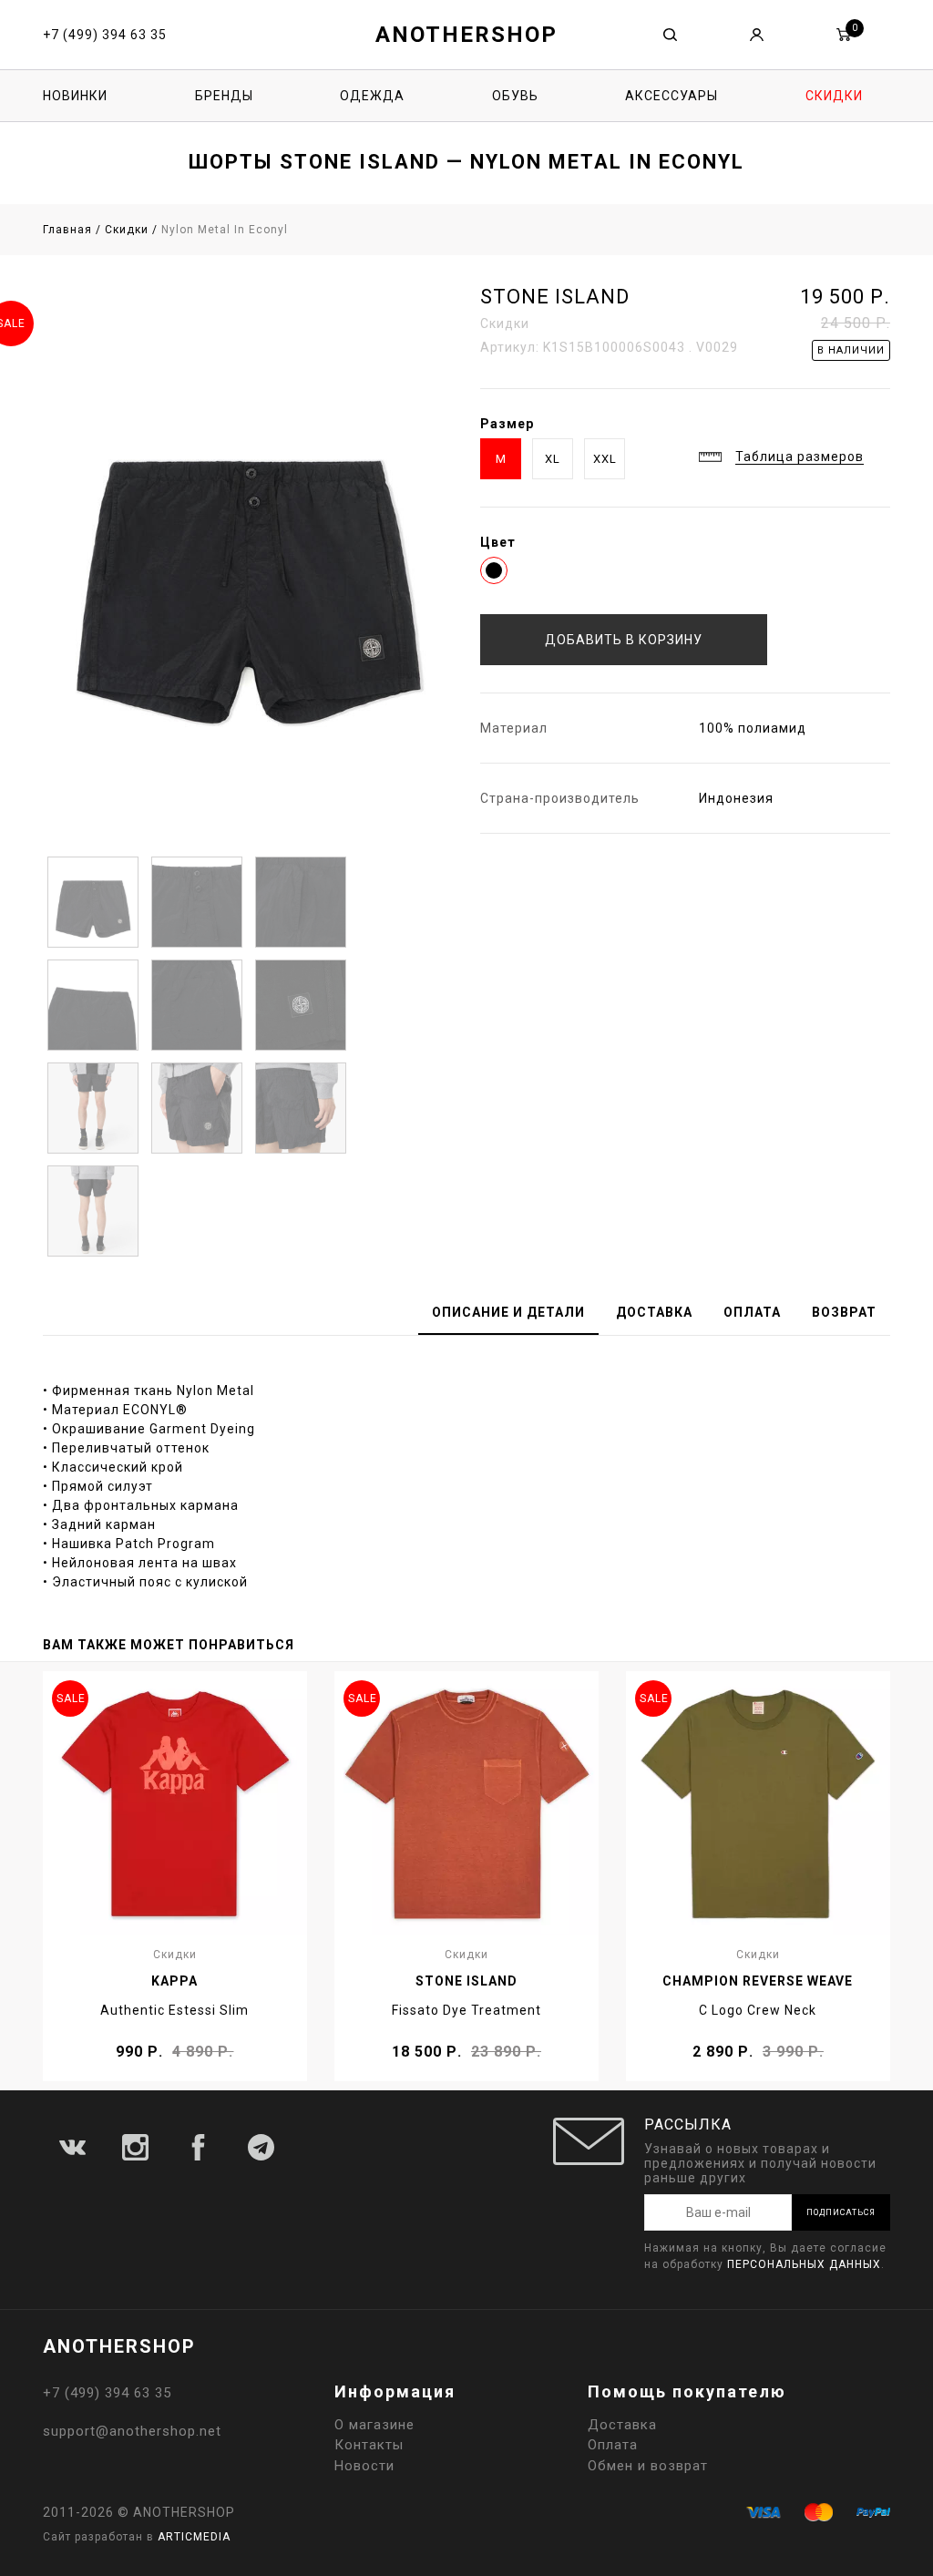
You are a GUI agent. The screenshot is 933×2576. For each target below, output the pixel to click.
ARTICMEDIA (194, 2537)
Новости (364, 2466)
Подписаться (841, 2212)
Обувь (515, 96)
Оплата (613, 2445)
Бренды (224, 96)
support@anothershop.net (132, 2431)
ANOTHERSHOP (466, 35)
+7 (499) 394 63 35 (105, 35)
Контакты (369, 2445)
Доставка (622, 2425)
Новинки (75, 96)
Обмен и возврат (648, 2466)
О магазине (374, 2425)
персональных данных (804, 2264)
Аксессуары (672, 96)
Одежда (372, 96)
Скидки (834, 96)
